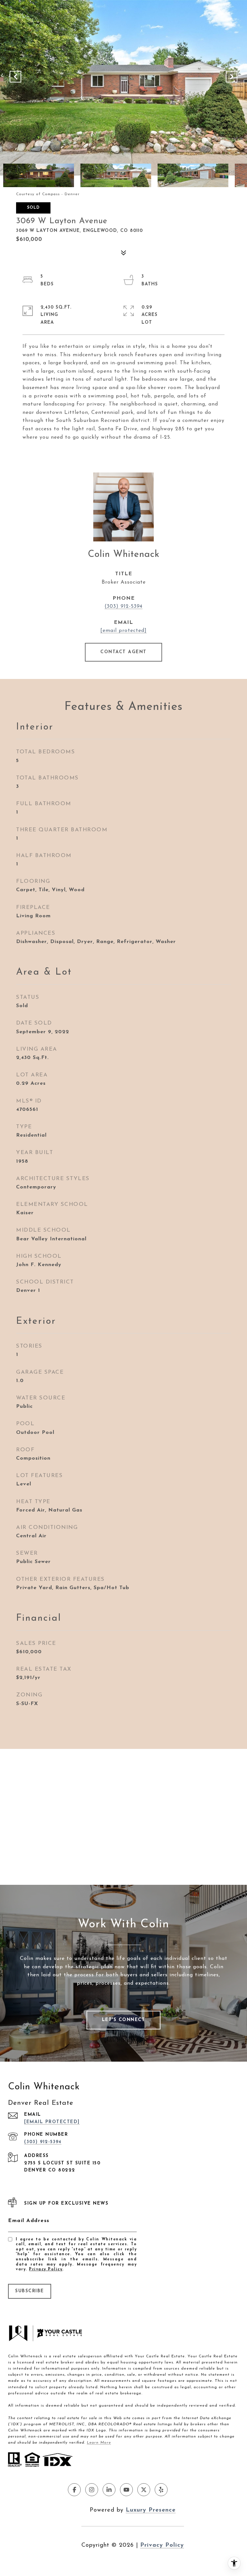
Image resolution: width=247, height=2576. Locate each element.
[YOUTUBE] (126, 2490)
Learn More (99, 2443)
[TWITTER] (144, 2490)
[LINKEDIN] (109, 2490)
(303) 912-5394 (123, 606)
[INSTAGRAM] (92, 2490)
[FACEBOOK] (74, 2490)
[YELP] (161, 2490)
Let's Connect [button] (124, 2020)
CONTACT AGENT (123, 652)
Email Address (29, 2221)
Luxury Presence (151, 2510)
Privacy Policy (46, 2269)
